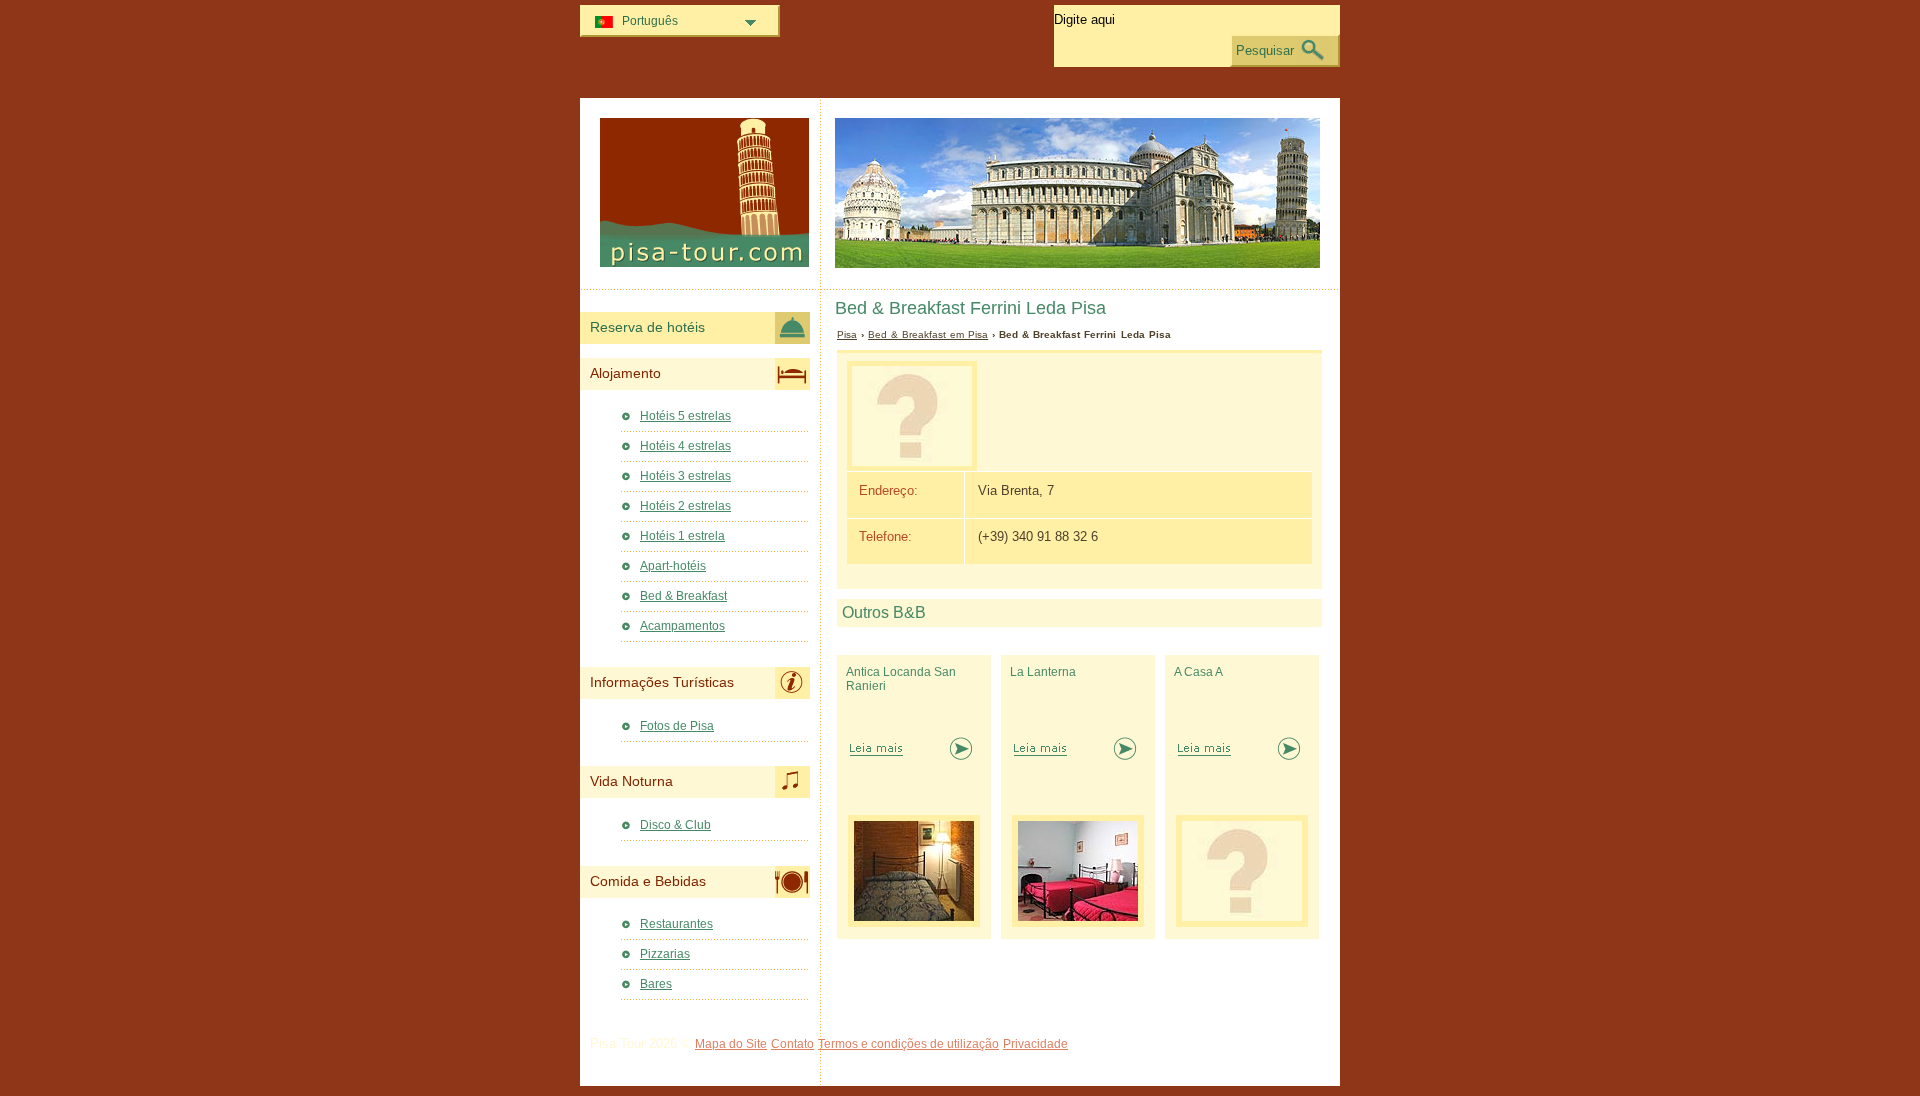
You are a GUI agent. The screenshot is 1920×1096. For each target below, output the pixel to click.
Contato (792, 1044)
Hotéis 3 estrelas (685, 476)
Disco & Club (675, 825)
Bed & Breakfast (683, 596)
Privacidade (1035, 1044)
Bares (656, 984)
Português (650, 21)
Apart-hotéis (673, 566)
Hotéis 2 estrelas (685, 506)
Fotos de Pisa (677, 726)
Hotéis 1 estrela (682, 536)
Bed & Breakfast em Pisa (928, 334)
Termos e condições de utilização (908, 1044)
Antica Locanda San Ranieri (901, 679)
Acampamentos (682, 626)
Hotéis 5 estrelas (685, 416)
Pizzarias (665, 954)
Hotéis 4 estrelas (685, 446)
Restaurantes (676, 924)
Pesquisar (1265, 50)
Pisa (847, 334)
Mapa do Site (731, 1044)
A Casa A (1198, 672)
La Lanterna (1043, 672)
